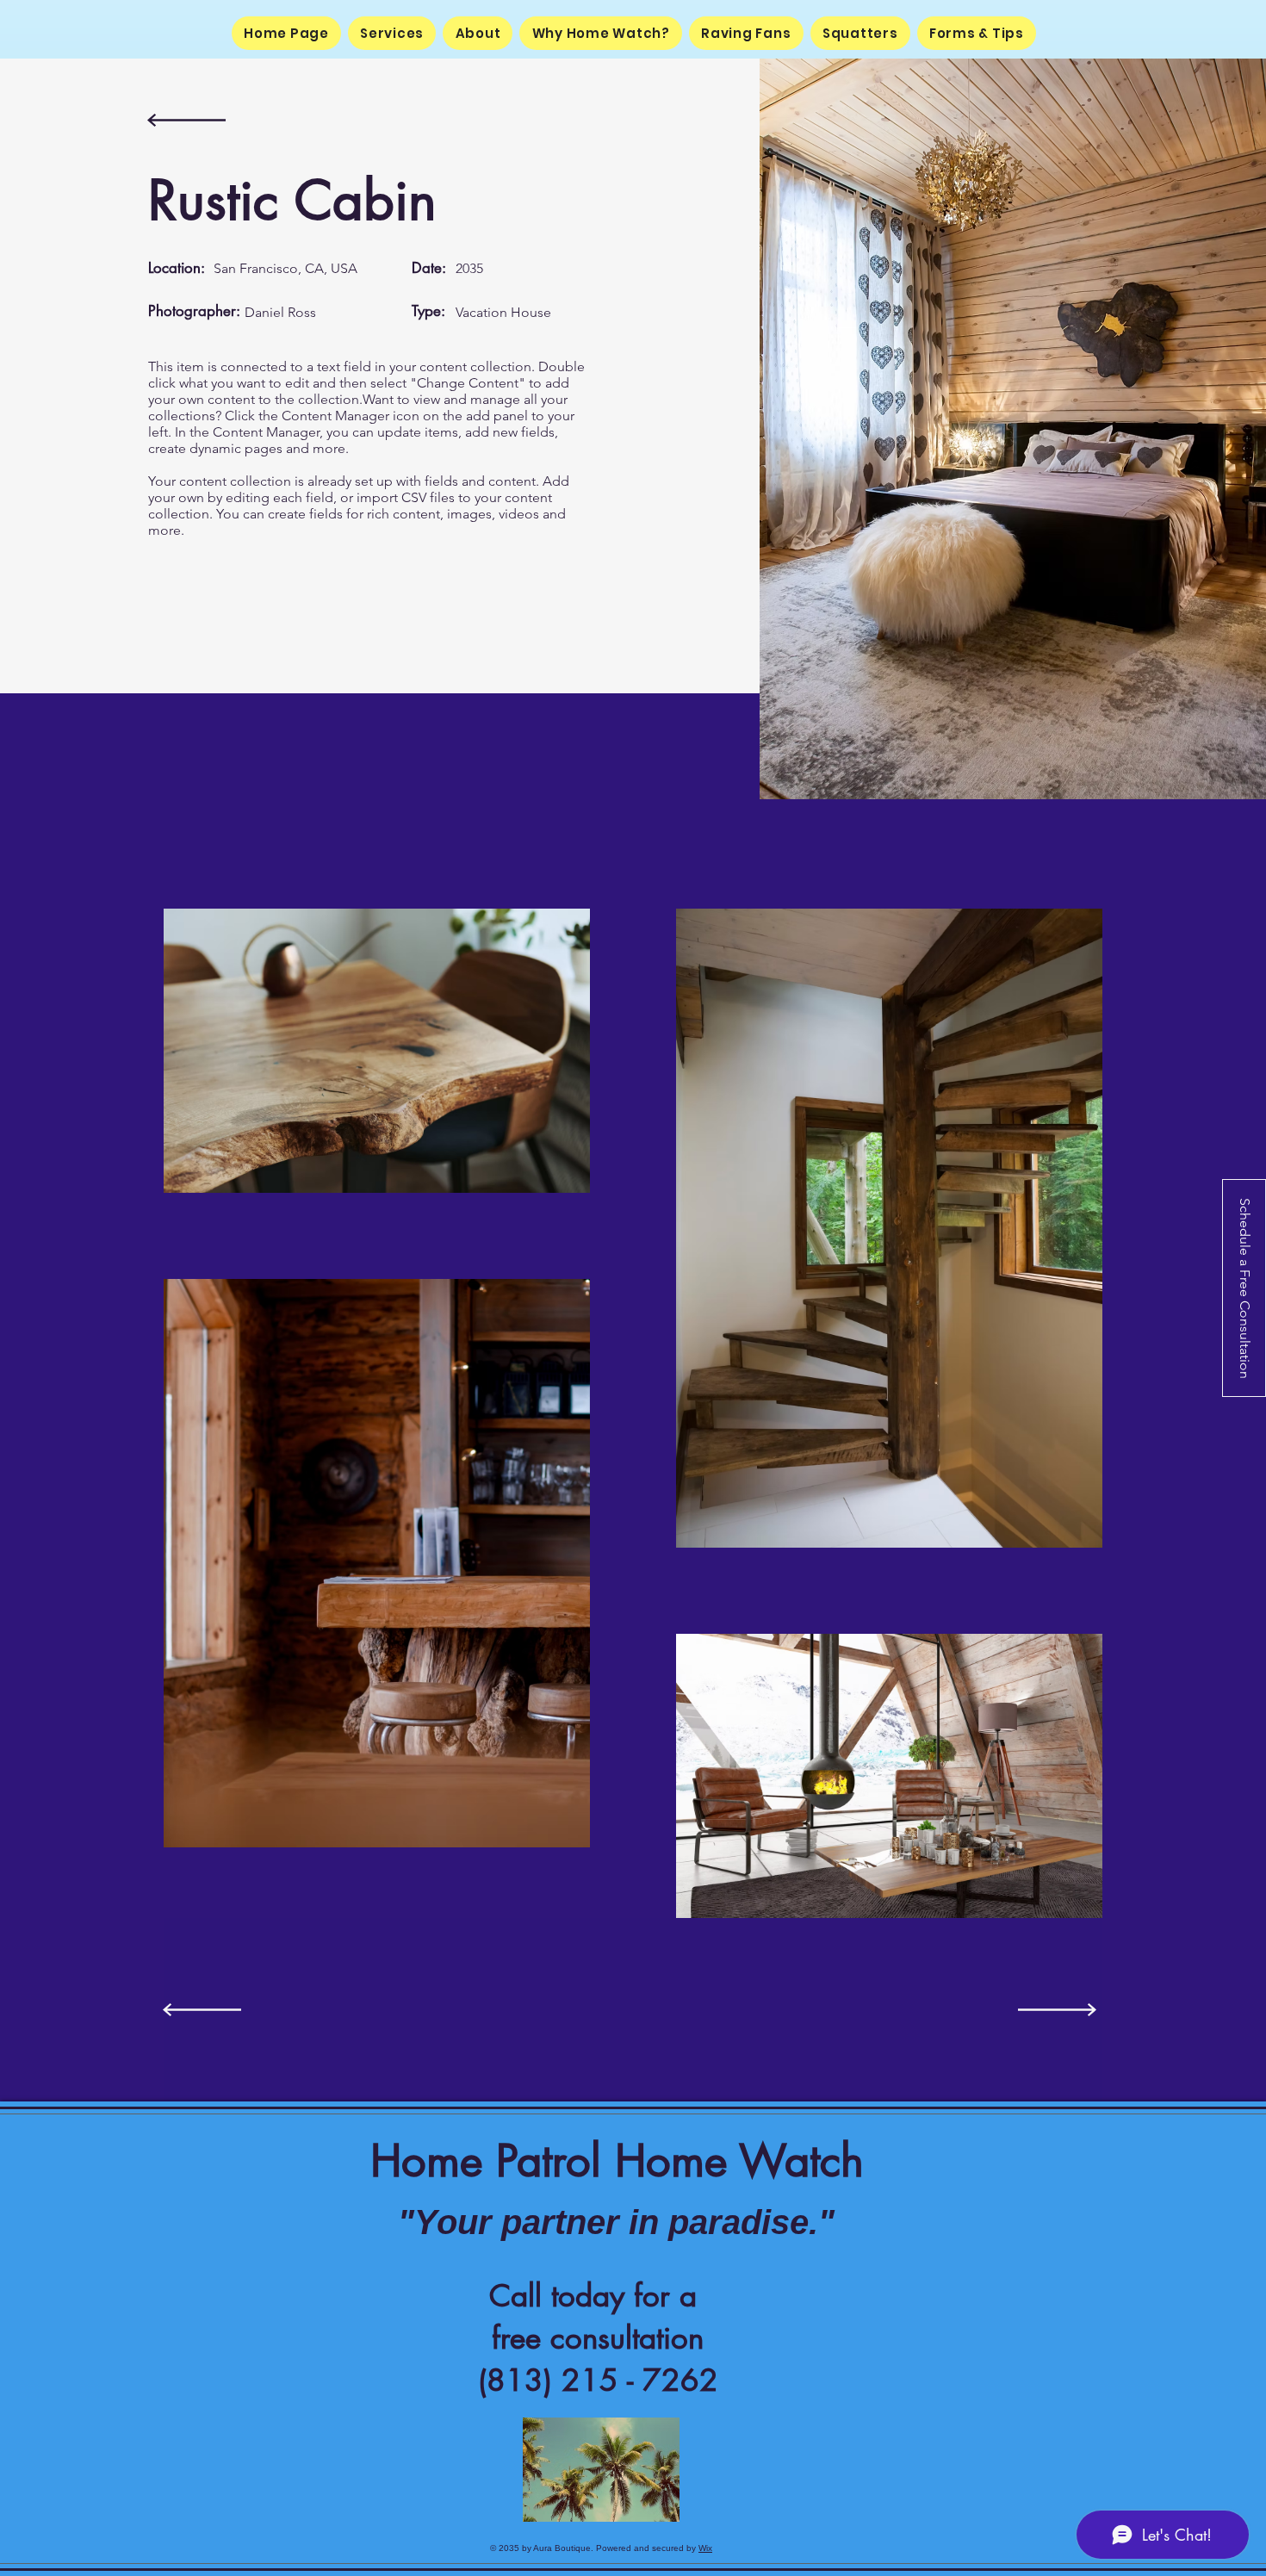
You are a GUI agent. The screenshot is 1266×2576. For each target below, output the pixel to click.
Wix (705, 2548)
